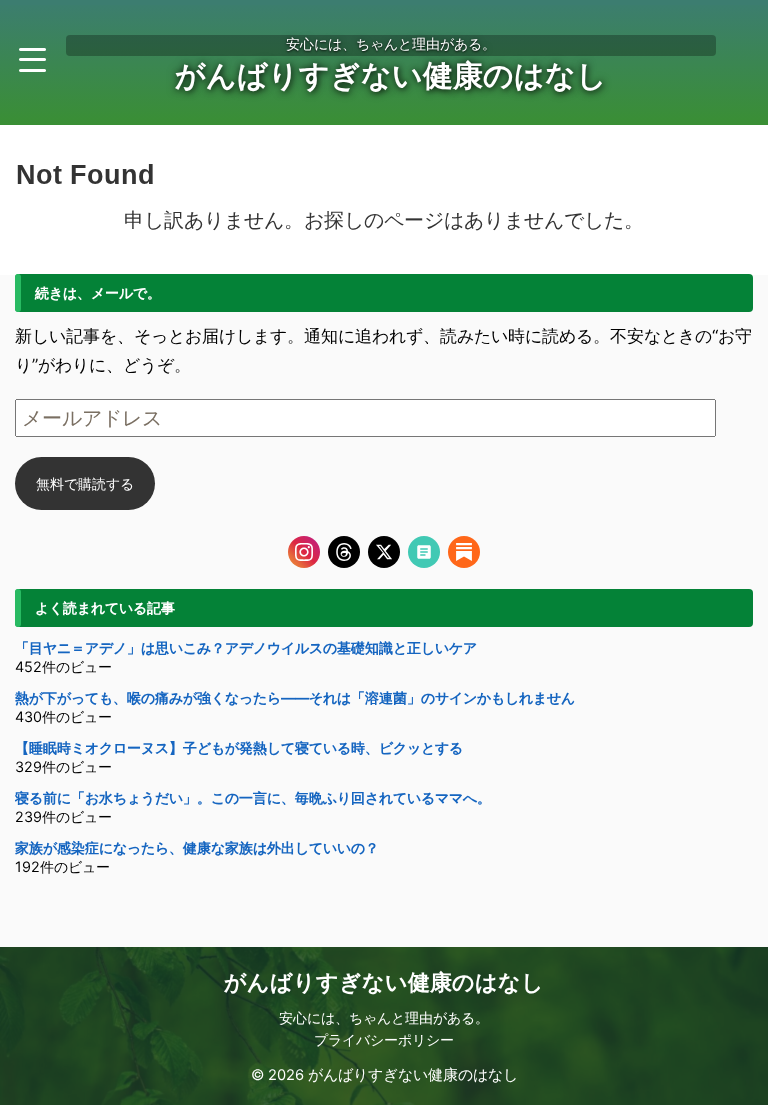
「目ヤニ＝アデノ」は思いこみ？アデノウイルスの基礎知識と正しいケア (246, 647)
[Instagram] (304, 552)
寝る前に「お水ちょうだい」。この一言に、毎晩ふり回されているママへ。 (253, 797)
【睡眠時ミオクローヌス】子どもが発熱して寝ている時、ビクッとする (239, 747)
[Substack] (464, 552)
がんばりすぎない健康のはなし (391, 75)
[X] (384, 552)
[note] (424, 552)
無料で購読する (85, 483)
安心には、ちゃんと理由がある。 (384, 1017)
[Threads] (344, 552)
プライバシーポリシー (384, 1039)
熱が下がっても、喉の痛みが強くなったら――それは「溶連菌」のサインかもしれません (295, 697)
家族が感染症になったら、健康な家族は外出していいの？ (197, 847)
